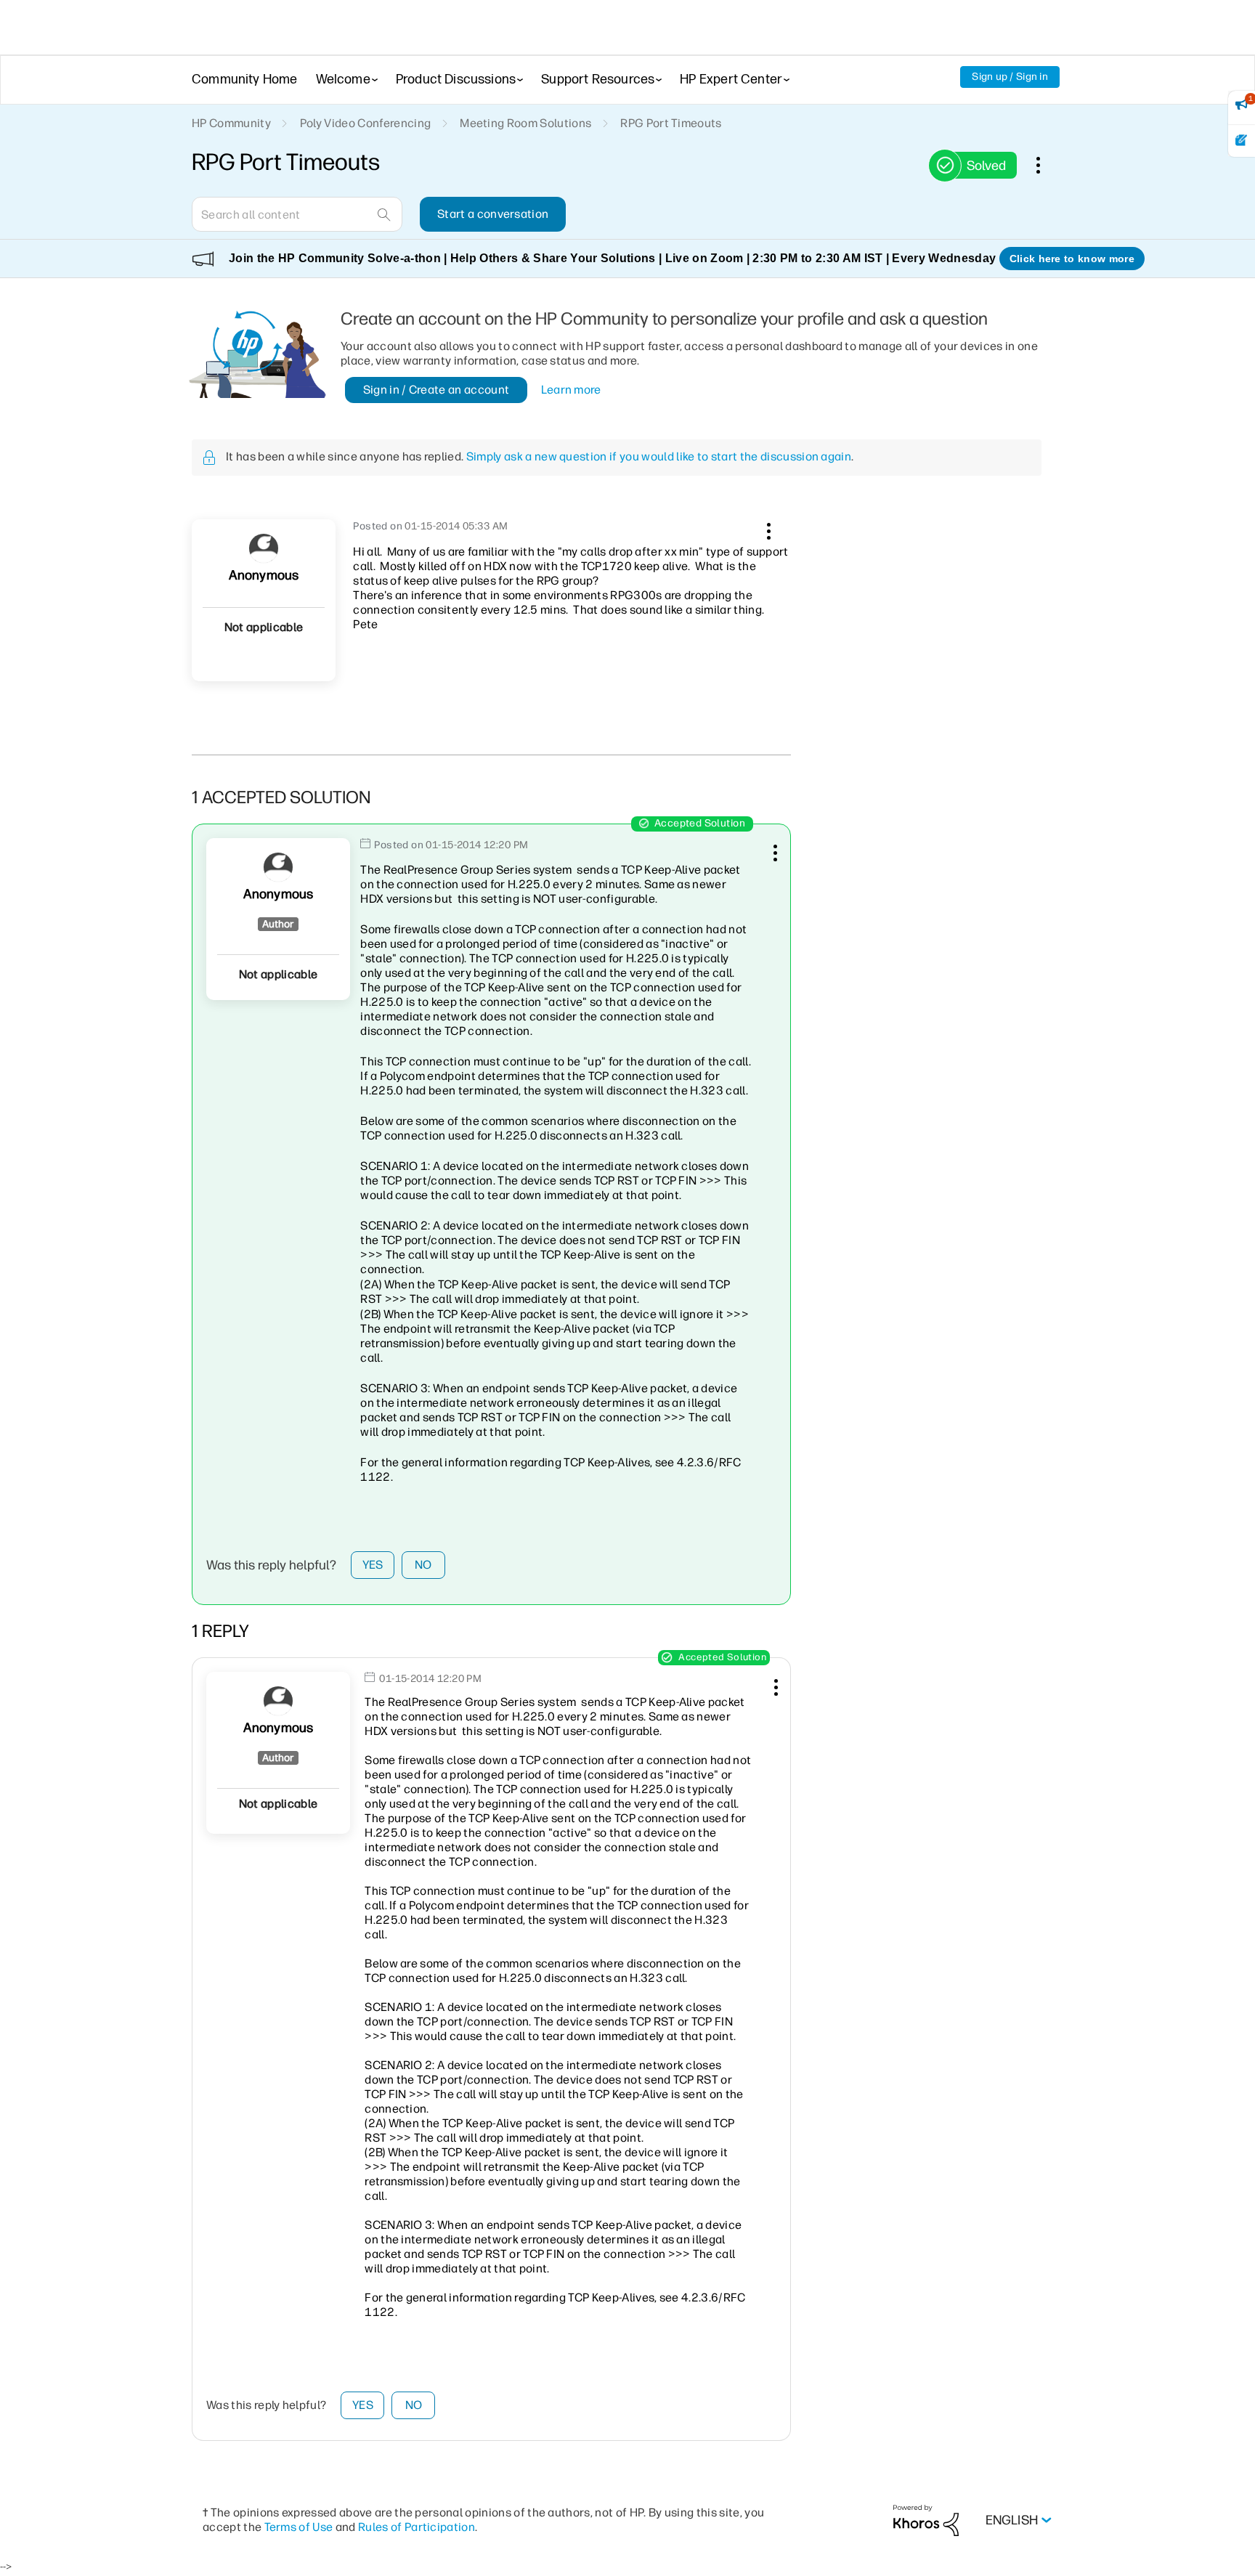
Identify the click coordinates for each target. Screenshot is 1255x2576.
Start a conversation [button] (493, 214)
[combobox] (297, 214)
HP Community (231, 123)
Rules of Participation (417, 2527)
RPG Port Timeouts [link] (671, 123)
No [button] (423, 1565)
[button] (767, 529)
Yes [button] (373, 1565)
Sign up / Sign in (1010, 77)
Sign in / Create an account (436, 390)
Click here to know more (1072, 259)
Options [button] (1046, 165)
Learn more (571, 390)
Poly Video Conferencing (365, 123)
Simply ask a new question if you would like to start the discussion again (659, 456)
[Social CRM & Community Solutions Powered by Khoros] (926, 2520)
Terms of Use (299, 2527)
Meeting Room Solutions (525, 123)
